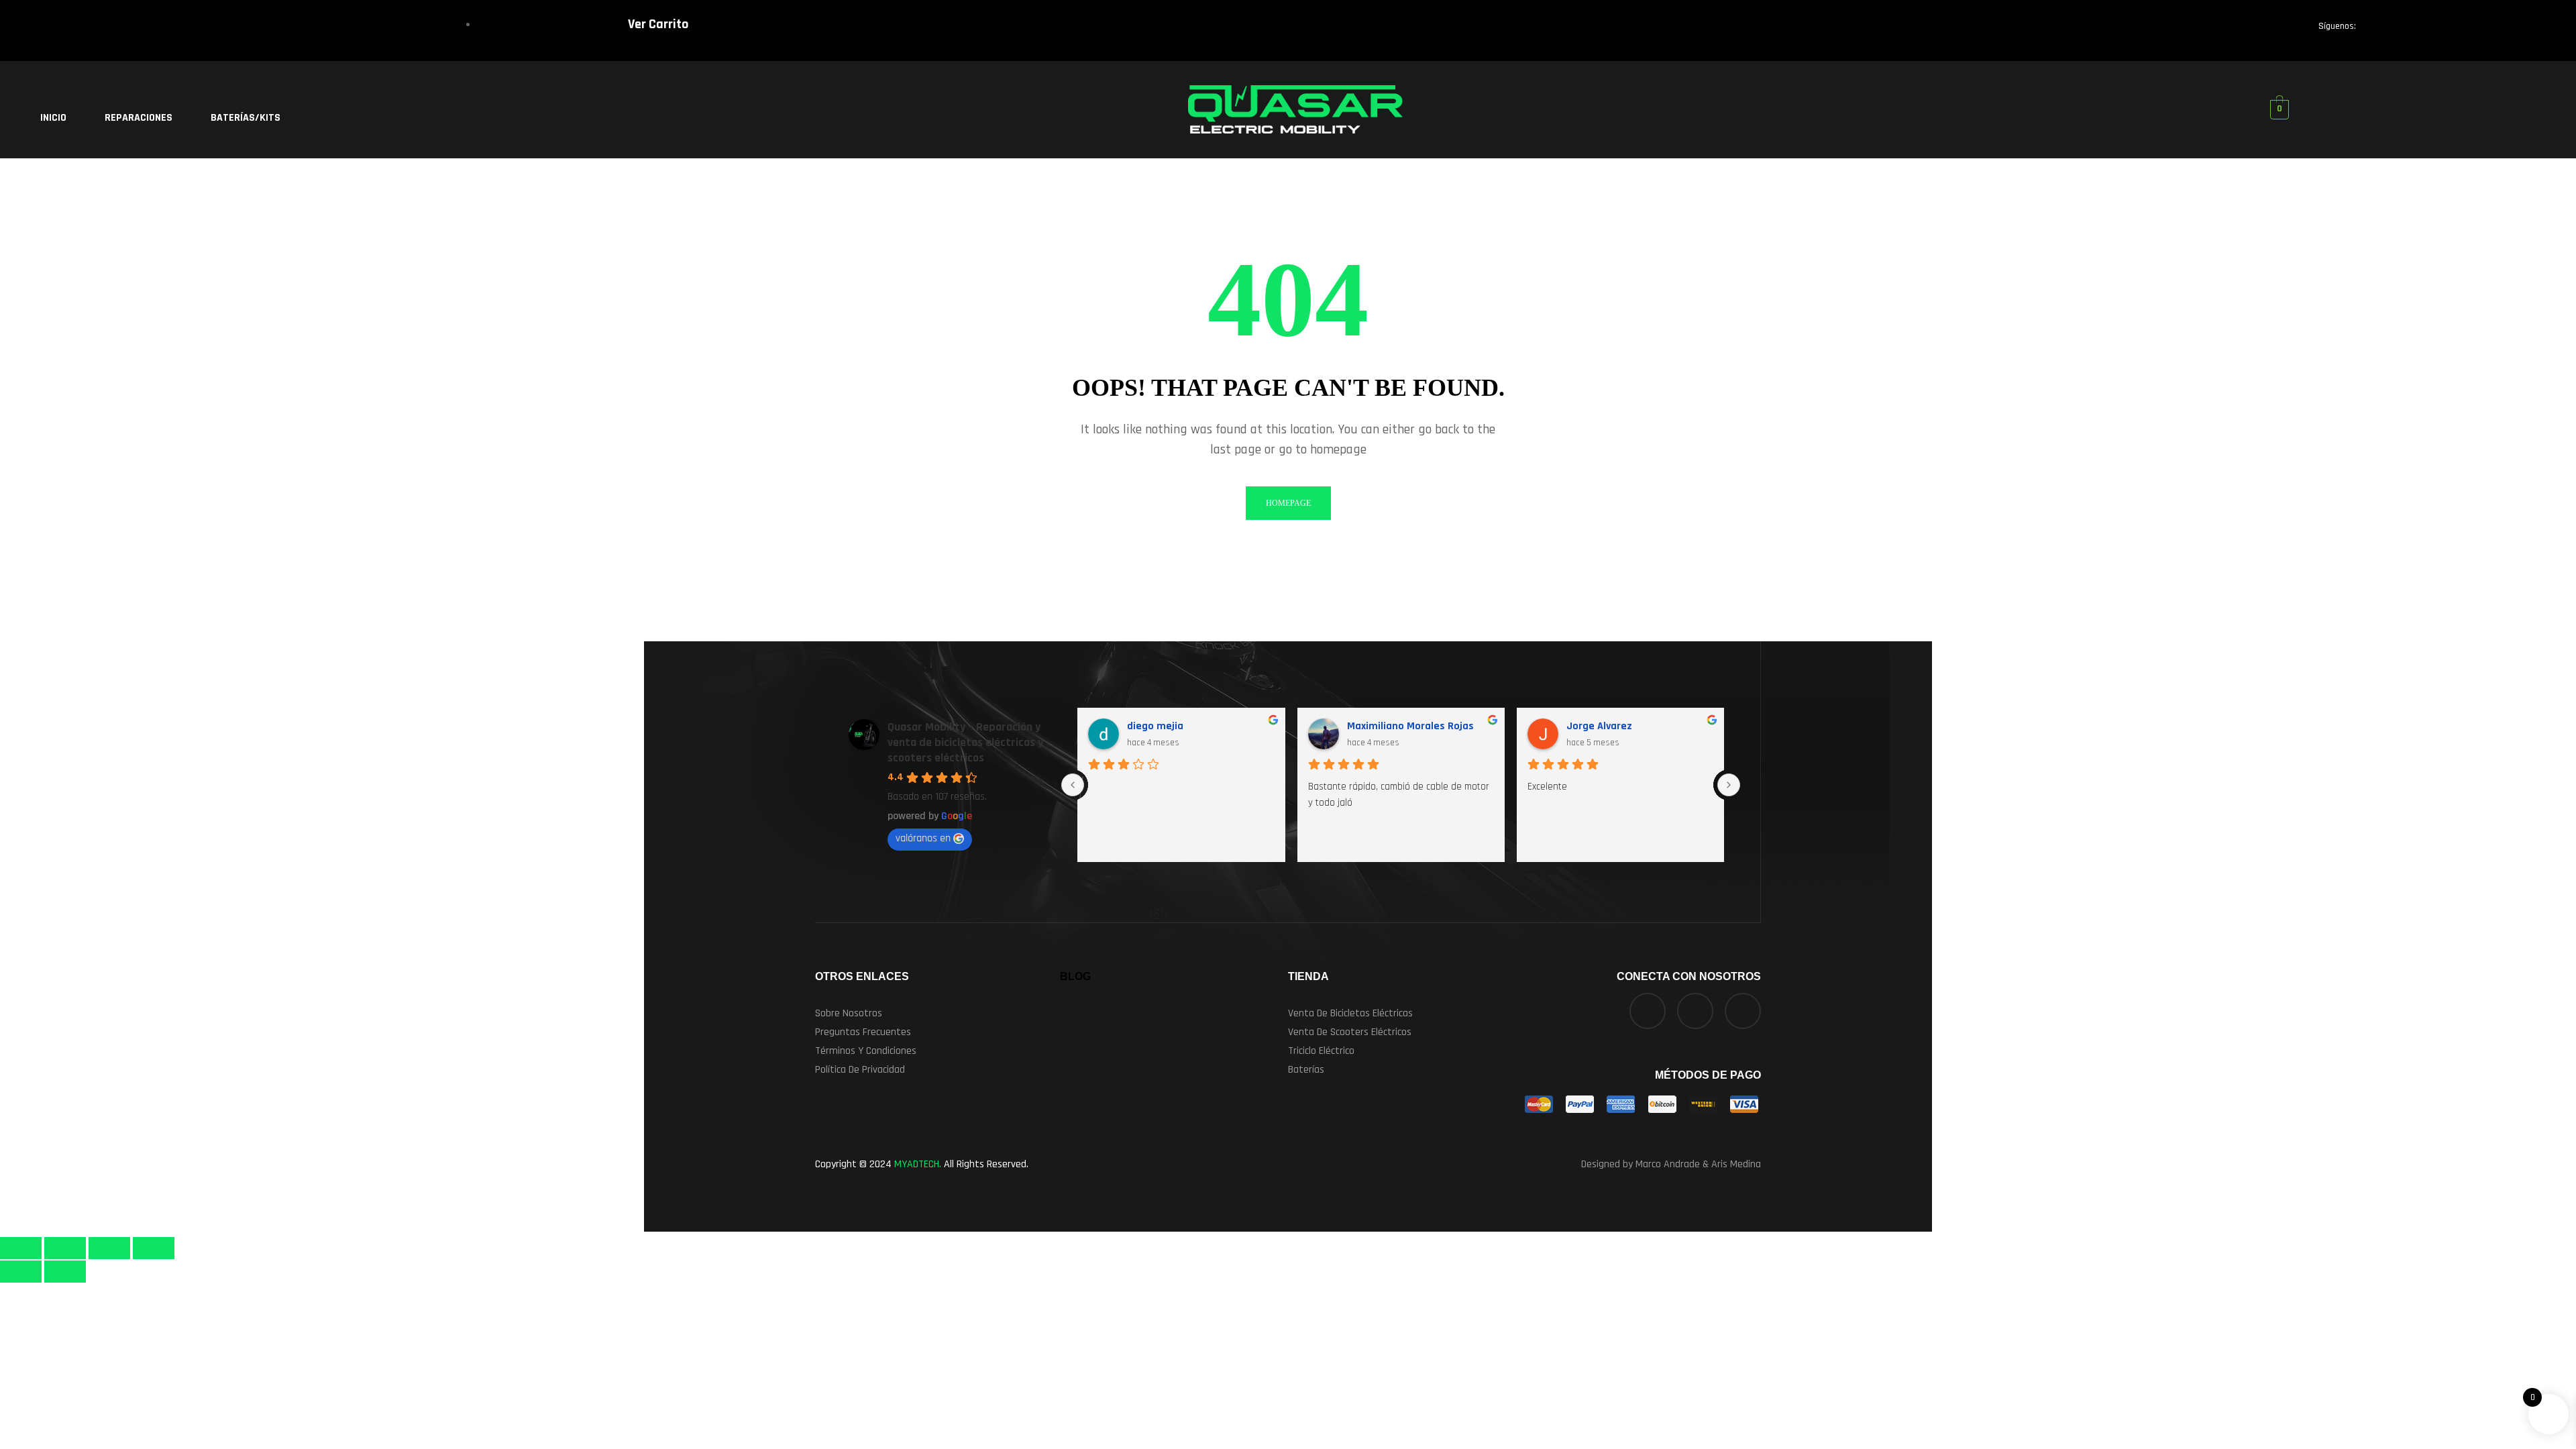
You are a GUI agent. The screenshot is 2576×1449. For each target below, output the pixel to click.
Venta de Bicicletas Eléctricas (1350, 1013)
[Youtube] (2518, 30)
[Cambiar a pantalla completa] (65, 1248)
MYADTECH (917, 1164)
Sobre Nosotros (849, 1013)
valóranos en (923, 838)
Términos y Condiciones (866, 1051)
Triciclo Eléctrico (1321, 1051)
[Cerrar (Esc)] (154, 1248)
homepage (1288, 503)
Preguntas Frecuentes (863, 1032)
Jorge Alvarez (1599, 726)
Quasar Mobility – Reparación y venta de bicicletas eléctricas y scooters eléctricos (965, 742)
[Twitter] (2426, 30)
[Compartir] (109, 1248)
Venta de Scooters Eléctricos (1350, 1032)
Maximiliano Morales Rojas (1410, 726)
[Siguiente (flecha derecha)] (65, 1272)
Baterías (1306, 1070)
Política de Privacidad (860, 1070)
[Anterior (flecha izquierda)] (21, 1272)
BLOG (1075, 976)
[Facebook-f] (2379, 30)
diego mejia (1155, 726)
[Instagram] (2472, 30)
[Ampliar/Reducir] (21, 1248)
